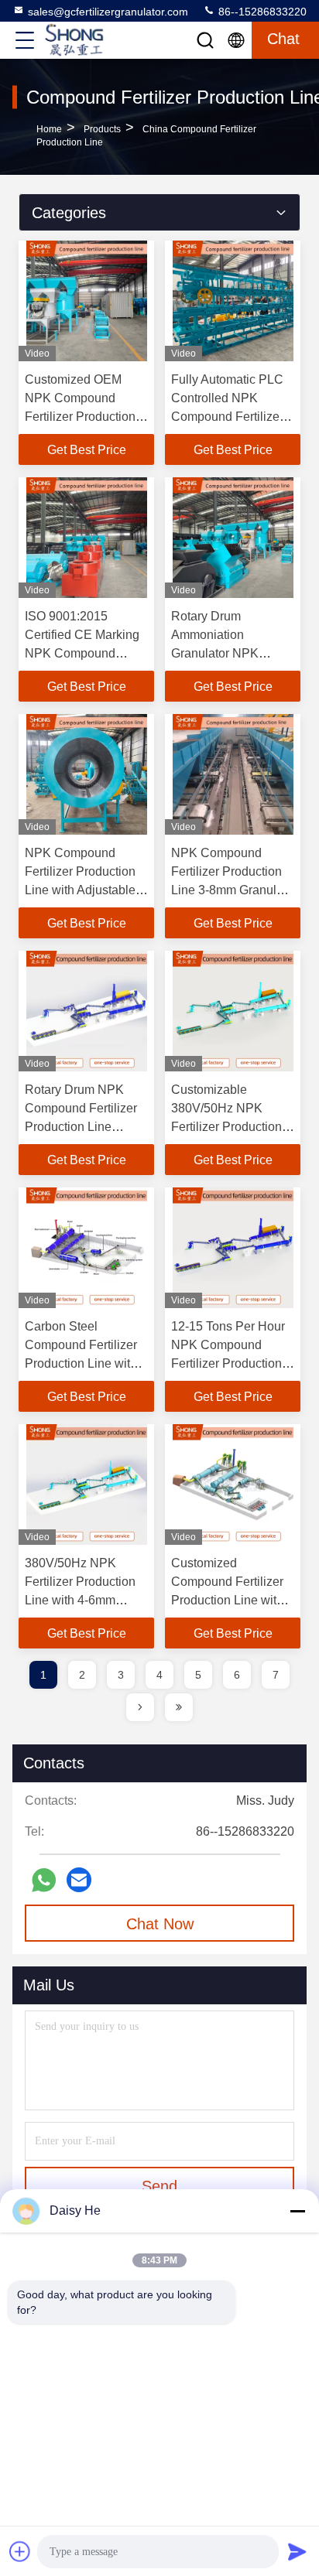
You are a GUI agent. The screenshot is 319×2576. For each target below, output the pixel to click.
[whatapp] (44, 1880)
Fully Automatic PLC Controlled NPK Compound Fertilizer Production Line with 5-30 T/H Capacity (227, 417)
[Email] (79, 1880)
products (102, 129)
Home (49, 129)
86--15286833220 (261, 12)
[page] (140, 1707)
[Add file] (20, 2551)
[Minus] (297, 2211)
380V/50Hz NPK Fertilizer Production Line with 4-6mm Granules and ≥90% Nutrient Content (80, 1600)
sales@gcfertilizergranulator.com (108, 12)
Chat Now (160, 1924)
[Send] (297, 2551)
